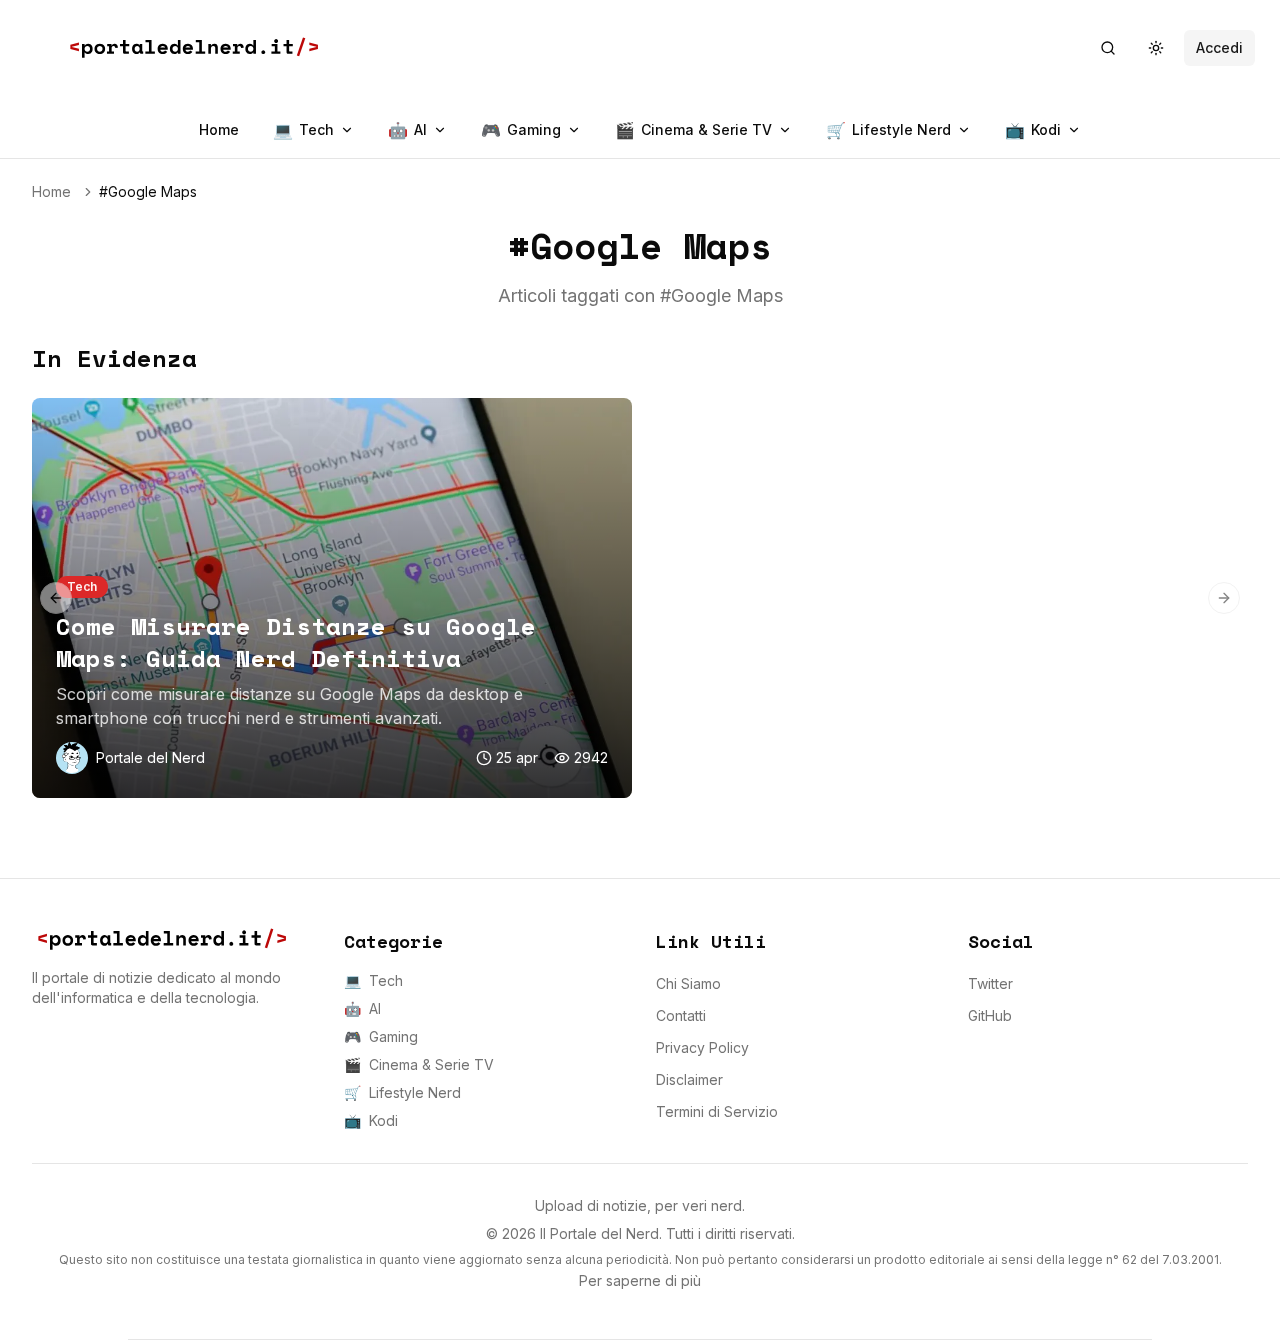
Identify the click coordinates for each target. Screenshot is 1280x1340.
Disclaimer (689, 1079)
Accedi (1219, 47)
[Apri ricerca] (1108, 48)
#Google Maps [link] (148, 191)
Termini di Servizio (717, 1111)
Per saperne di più (640, 1280)
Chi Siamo (688, 983)
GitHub (990, 1015)
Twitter (990, 983)
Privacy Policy (702, 1047)
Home (219, 129)
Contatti (681, 1015)
